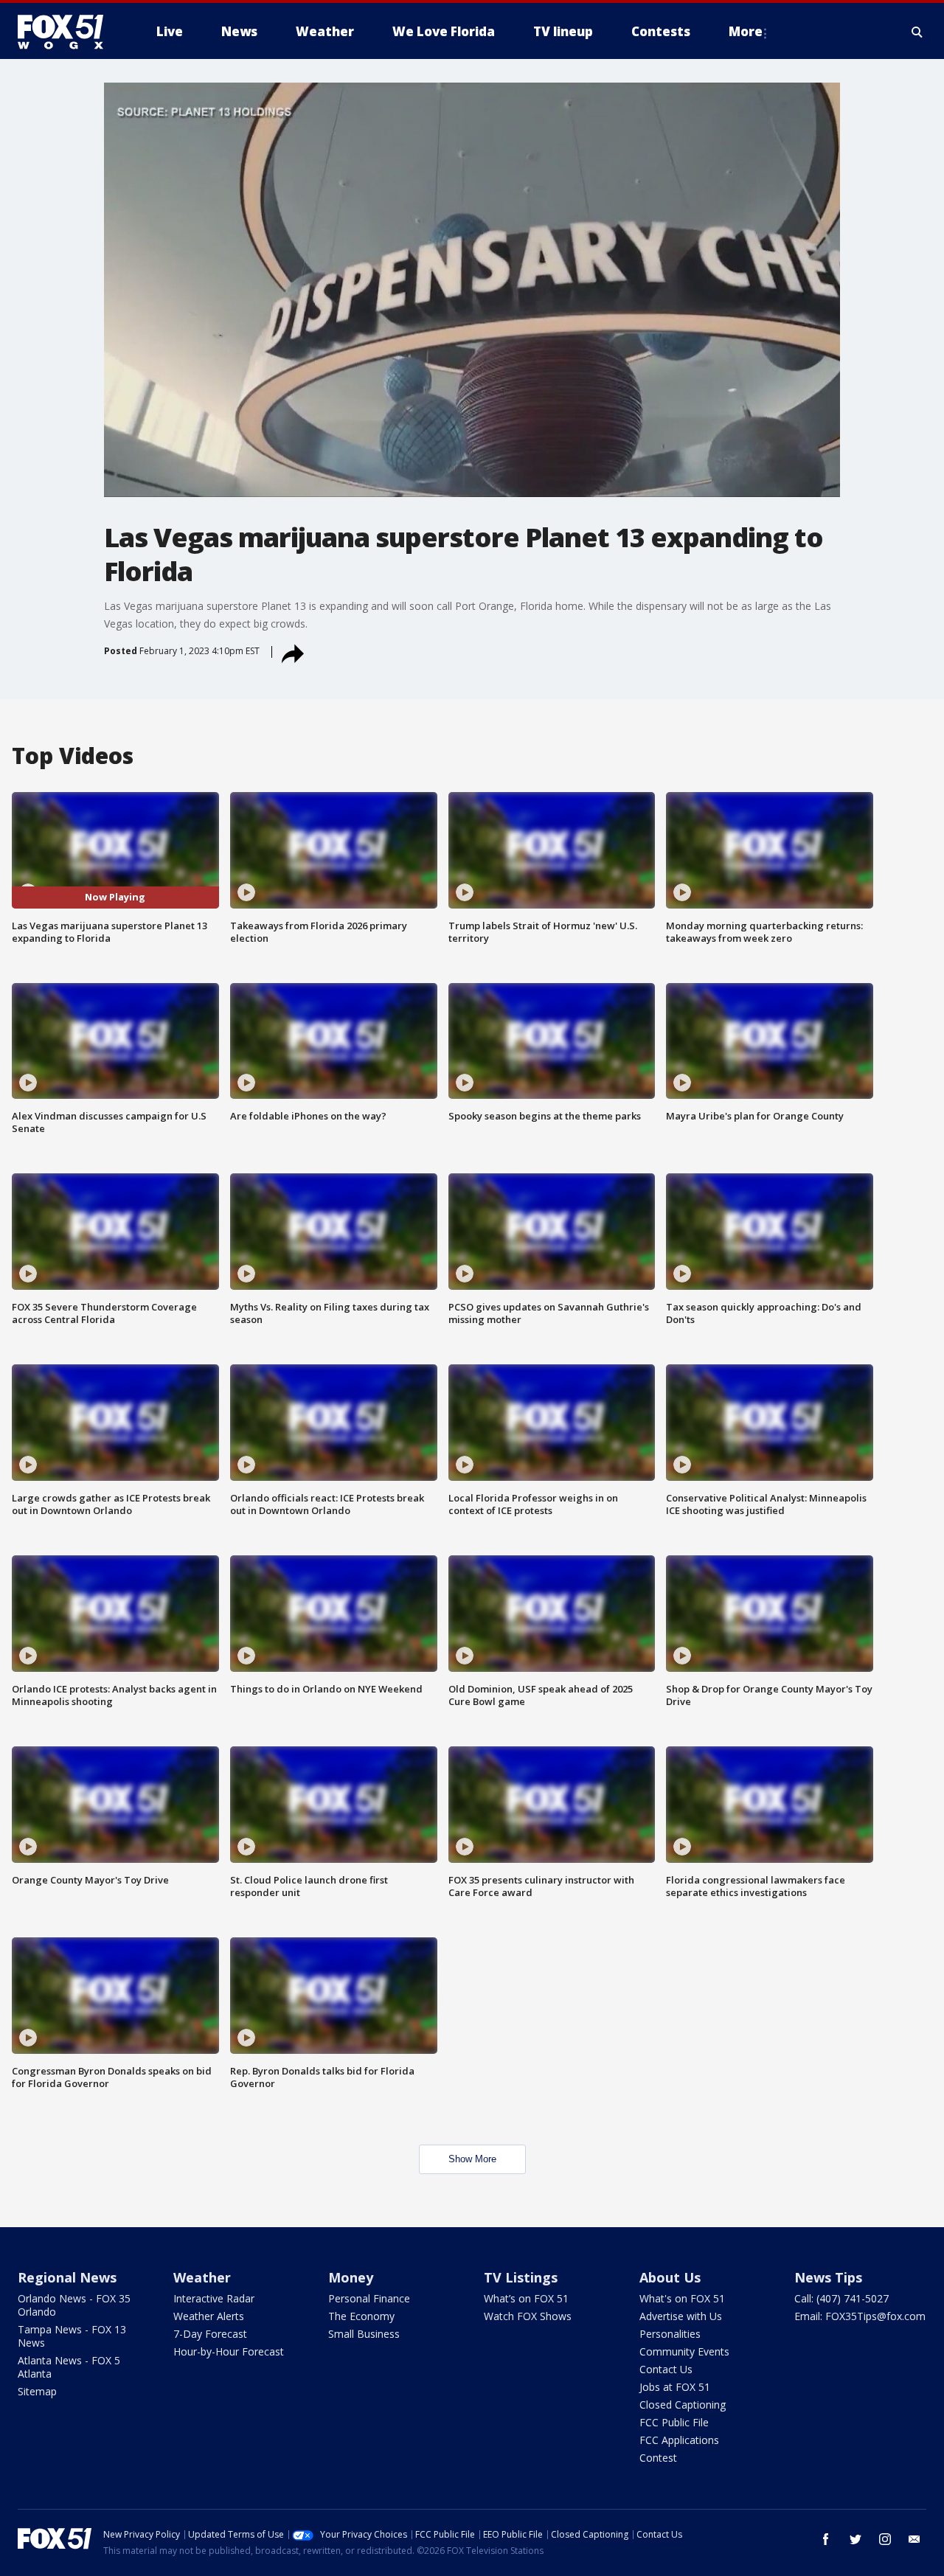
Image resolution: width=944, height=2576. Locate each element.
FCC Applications (679, 2440)
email (914, 2539)
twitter (855, 2539)
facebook (826, 2539)
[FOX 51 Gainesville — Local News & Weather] (66, 32)
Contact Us (666, 2369)
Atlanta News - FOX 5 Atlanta (69, 2367)
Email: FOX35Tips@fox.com (860, 2316)
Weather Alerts (209, 2316)
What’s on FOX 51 (526, 2298)
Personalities (670, 2334)
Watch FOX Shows (528, 2316)
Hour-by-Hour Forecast (229, 2351)
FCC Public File (674, 2422)
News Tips (828, 2277)
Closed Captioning (683, 2405)
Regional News (67, 2277)
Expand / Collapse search (917, 32)
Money (351, 2277)
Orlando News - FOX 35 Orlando (74, 2305)
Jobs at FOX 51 (675, 2387)
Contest (658, 2458)
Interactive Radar (214, 2298)
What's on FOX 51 (682, 2298)
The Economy (361, 2316)
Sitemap (37, 2391)
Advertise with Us (681, 2316)
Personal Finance (369, 2298)
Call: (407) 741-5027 (841, 2298)
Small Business (364, 2334)
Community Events (684, 2351)
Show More (472, 2159)
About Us (670, 2277)
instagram (885, 2539)
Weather (202, 2277)
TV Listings (521, 2277)
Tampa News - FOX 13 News (72, 2336)
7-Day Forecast (210, 2334)
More (746, 31)
